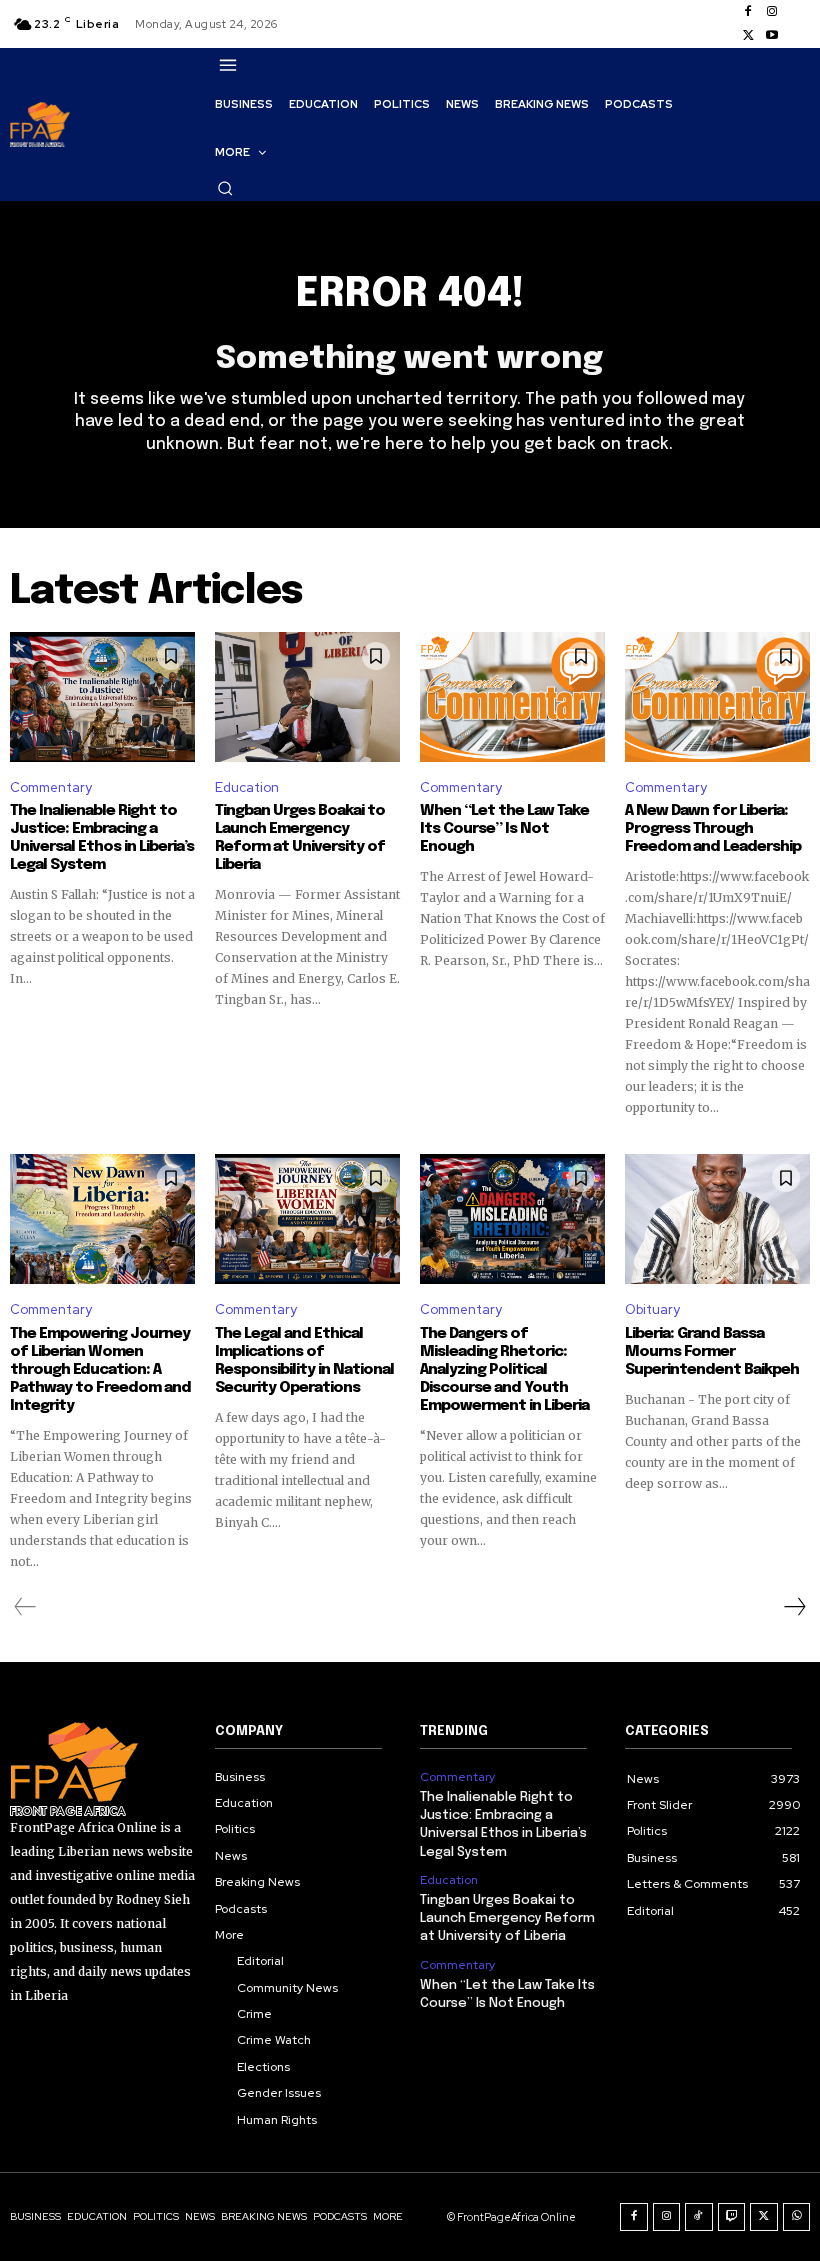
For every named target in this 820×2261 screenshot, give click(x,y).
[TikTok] (699, 2217)
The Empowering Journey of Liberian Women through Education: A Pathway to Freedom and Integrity (100, 1370)
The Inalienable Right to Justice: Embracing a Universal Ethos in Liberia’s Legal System (102, 838)
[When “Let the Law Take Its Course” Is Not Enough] (512, 697)
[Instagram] (772, 12)
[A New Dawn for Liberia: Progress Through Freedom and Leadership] (717, 697)
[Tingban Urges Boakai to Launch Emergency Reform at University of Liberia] (307, 697)
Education (247, 787)
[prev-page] (25, 1607)
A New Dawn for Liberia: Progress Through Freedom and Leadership (713, 829)
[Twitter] (748, 36)
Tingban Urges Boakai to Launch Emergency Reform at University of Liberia (300, 838)
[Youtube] (772, 36)
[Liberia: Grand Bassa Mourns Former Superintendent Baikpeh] (717, 1219)
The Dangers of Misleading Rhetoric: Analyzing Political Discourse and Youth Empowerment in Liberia (504, 1370)
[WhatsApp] (797, 2217)
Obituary (652, 1309)
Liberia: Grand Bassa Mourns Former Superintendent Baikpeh (712, 1352)
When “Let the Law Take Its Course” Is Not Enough (504, 829)
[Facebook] (748, 12)
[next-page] (794, 1607)
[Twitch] (732, 2217)
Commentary (51, 787)
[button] (225, 188)
